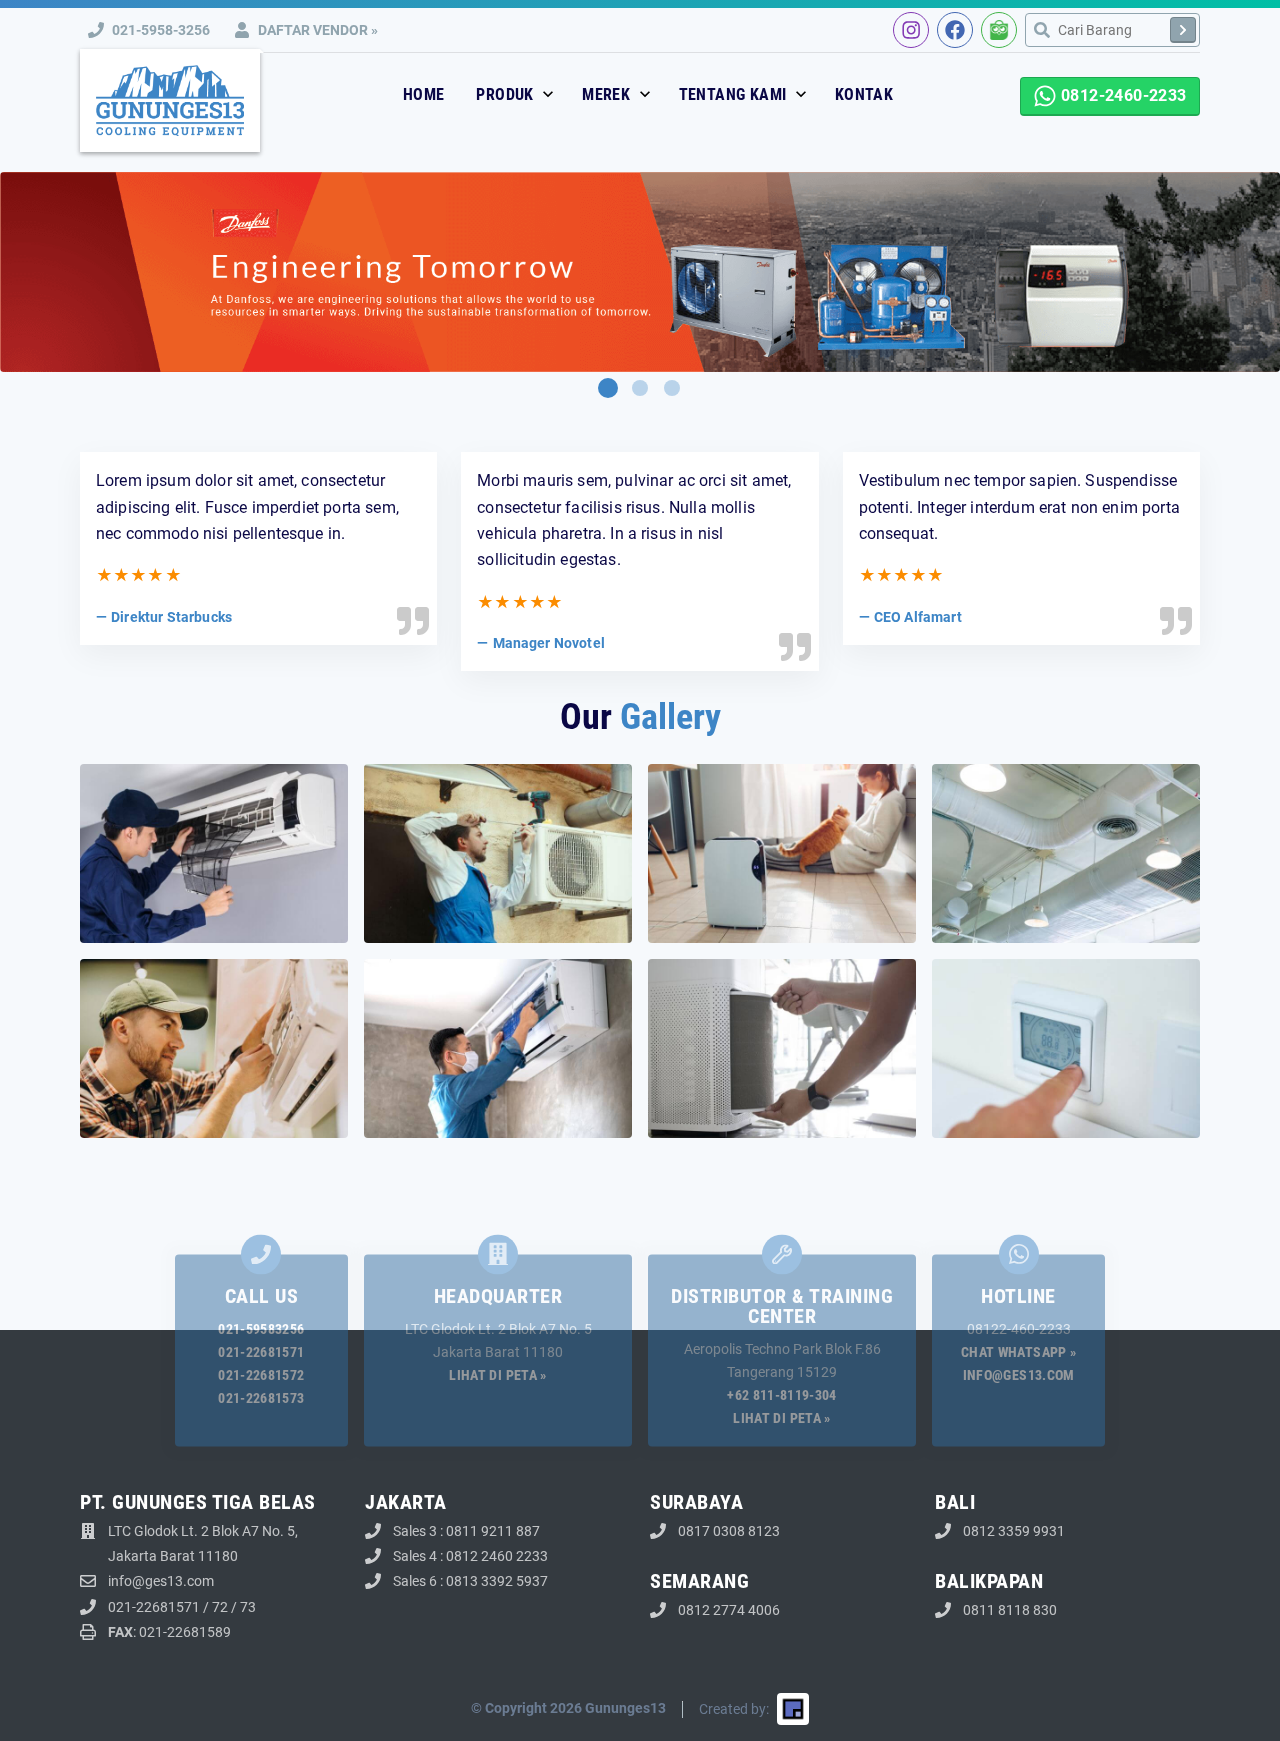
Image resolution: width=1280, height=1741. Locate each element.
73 (248, 1607)
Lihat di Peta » (497, 1375)
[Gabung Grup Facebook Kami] (955, 30)
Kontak (864, 94)
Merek (608, 94)
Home (424, 94)
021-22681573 (261, 1398)
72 (220, 1607)
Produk (507, 94)
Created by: (734, 1709)
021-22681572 (261, 1375)
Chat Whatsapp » (1018, 1352)
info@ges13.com (1019, 1375)
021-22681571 (261, 1352)
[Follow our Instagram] (911, 30)
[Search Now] (1183, 30)
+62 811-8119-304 (782, 1395)
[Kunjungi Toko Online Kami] (999, 30)
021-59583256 (261, 1329)
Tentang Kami (735, 94)
